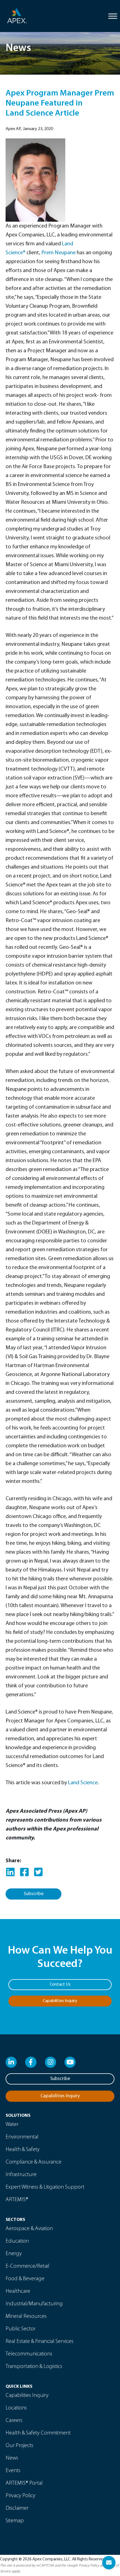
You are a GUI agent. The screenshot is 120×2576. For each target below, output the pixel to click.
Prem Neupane (58, 253)
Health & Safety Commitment (38, 2433)
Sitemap (15, 2521)
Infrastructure (21, 2175)
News (12, 2458)
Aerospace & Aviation (29, 2229)
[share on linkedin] (10, 1873)
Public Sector (21, 2329)
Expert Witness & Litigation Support (45, 2187)
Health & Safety (23, 2150)
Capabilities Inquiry (27, 2396)
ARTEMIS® (17, 2200)
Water (12, 2125)
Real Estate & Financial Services (39, 2342)
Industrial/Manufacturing (34, 2304)
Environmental (22, 2137)
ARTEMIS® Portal (24, 2483)
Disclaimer (17, 2508)
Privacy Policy (21, 2496)
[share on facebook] (24, 1873)
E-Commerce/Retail (27, 2266)
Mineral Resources (26, 2316)
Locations (16, 2408)
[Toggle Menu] (113, 16)
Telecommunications (29, 2354)
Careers (14, 2421)
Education (17, 2241)
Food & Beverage (25, 2279)
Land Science (83, 1783)
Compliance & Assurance (33, 2162)
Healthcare (18, 2291)
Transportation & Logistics (34, 2367)
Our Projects (19, 2446)
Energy (14, 2254)
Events (13, 2471)
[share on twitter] (38, 1873)
